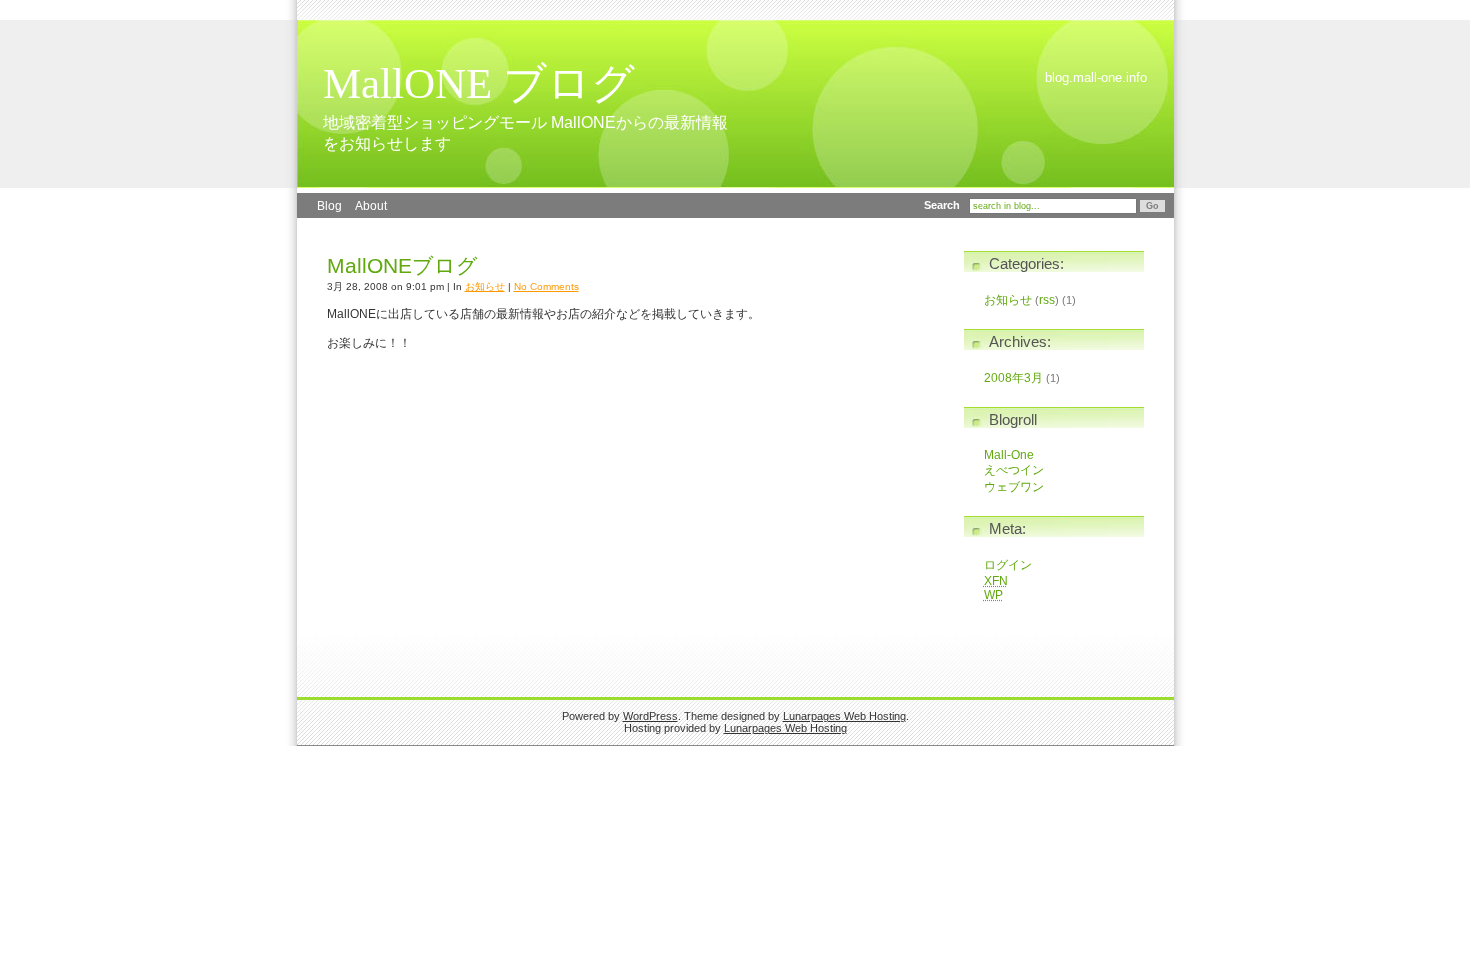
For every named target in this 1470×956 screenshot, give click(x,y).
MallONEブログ (402, 266)
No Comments (546, 286)
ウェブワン (1014, 487)
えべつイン (1014, 470)
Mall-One (1009, 455)
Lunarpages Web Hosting (844, 716)
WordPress (650, 716)
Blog (329, 206)
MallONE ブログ (479, 83)
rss (1047, 300)
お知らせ (485, 286)
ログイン (1008, 565)
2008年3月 (1013, 378)
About (371, 206)
